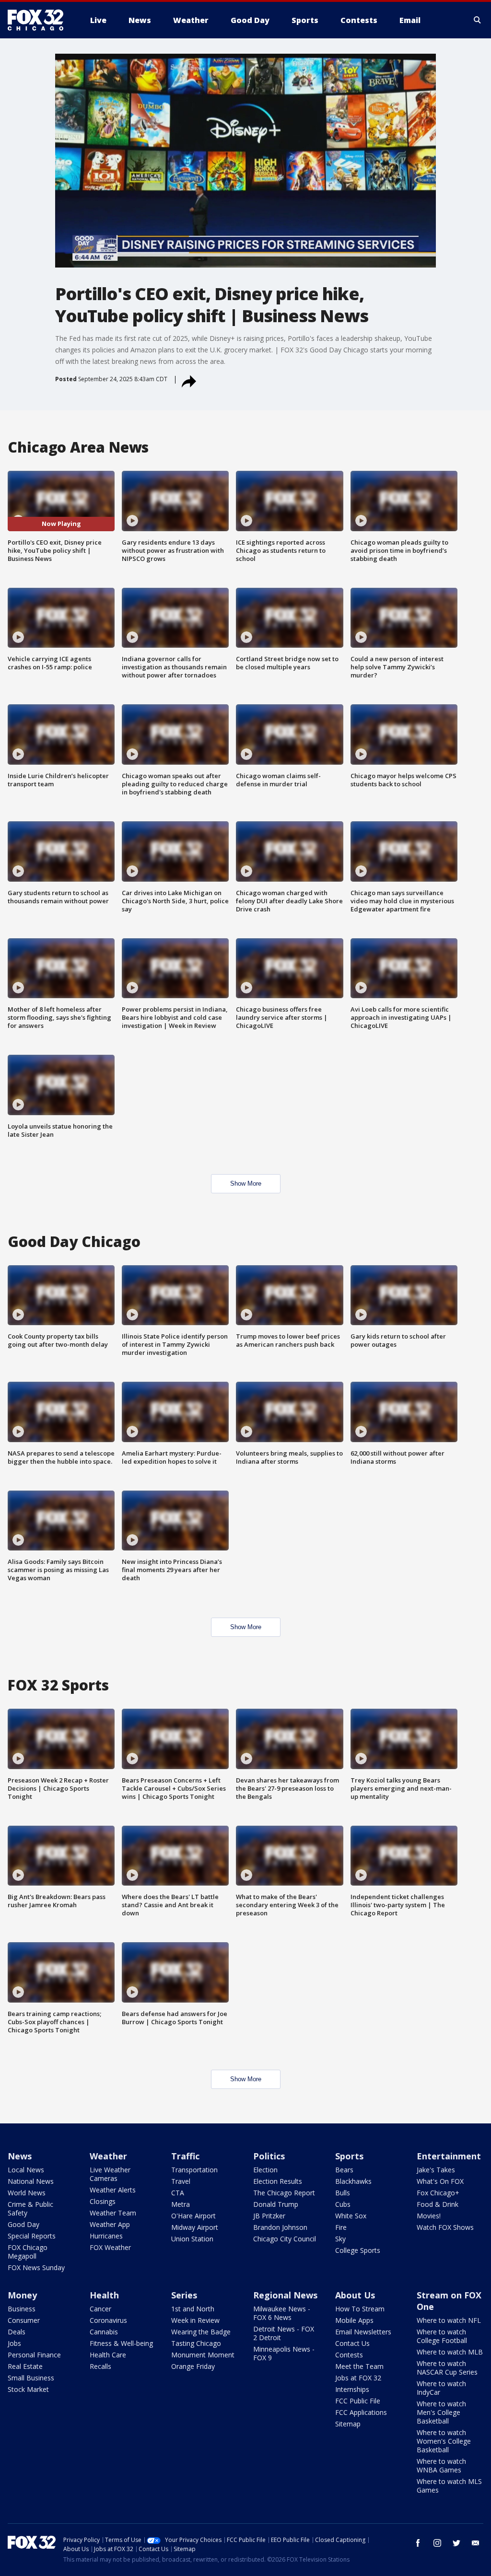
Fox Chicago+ (438, 2193)
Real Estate (25, 2366)
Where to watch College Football (442, 2336)
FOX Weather (110, 2247)
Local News (26, 2170)
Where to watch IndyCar (441, 2388)
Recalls (100, 2366)
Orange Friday (193, 2366)
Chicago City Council (285, 2239)
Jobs (14, 2343)
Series (184, 2295)
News (20, 2156)
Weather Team (113, 2213)
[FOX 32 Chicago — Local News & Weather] (39, 20)
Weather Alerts (113, 2190)
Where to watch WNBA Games (441, 2465)
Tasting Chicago (196, 2343)
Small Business (31, 2378)
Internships (352, 2389)
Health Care (108, 2355)
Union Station (192, 2239)
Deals (17, 2332)
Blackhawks (353, 2181)
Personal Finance (34, 2355)
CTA (178, 2193)
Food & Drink (438, 2204)
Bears (344, 2170)
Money (22, 2295)
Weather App (110, 2224)
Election (265, 2170)
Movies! (429, 2216)
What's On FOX (440, 2181)
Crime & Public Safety (30, 2209)
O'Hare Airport (193, 2216)
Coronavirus (108, 2320)
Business (22, 2309)
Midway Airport (195, 2227)
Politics (269, 2156)
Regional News (285, 2295)
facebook (418, 2543)
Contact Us (352, 2343)
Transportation (194, 2170)
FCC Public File (358, 2401)
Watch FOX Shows (445, 2227)
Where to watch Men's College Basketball (441, 2412)
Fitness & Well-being (121, 2343)
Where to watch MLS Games (449, 2486)
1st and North (193, 2309)
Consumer (24, 2320)
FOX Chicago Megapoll (28, 2252)
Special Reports (32, 2236)
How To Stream (360, 2309)
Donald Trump (276, 2204)
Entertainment (449, 2156)
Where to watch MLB (450, 2352)
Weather (108, 2156)
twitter (456, 2543)
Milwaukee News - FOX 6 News (282, 2313)
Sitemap (348, 2424)
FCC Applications (361, 2412)
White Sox (351, 2216)
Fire (341, 2227)
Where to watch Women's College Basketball (444, 2441)
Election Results (278, 2181)
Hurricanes (106, 2236)
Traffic (185, 2156)
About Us (355, 2295)
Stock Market (28, 2389)
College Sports (358, 2250)
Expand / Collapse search (478, 20)
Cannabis (104, 2332)
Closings (103, 2201)
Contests (349, 2355)
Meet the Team (359, 2366)
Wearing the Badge (201, 2332)
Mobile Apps (354, 2320)
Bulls (343, 2193)
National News (31, 2181)
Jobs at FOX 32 (358, 2378)
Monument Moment (203, 2355)
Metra (181, 2204)
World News (27, 2193)
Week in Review (195, 2320)
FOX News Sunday (36, 2267)
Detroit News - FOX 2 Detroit (284, 2333)
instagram (437, 2543)
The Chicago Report (284, 2193)
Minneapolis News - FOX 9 (284, 2353)
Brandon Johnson (280, 2227)
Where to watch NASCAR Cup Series (447, 2368)
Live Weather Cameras (110, 2174)
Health (104, 2295)
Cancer (100, 2309)
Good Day (23, 2224)
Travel (181, 2181)
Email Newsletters (363, 2332)
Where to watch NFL (449, 2320)
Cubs (343, 2204)
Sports (349, 2156)
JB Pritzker (269, 2216)
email (476, 2543)
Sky (340, 2239)
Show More (246, 1183)
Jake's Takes (436, 2170)
